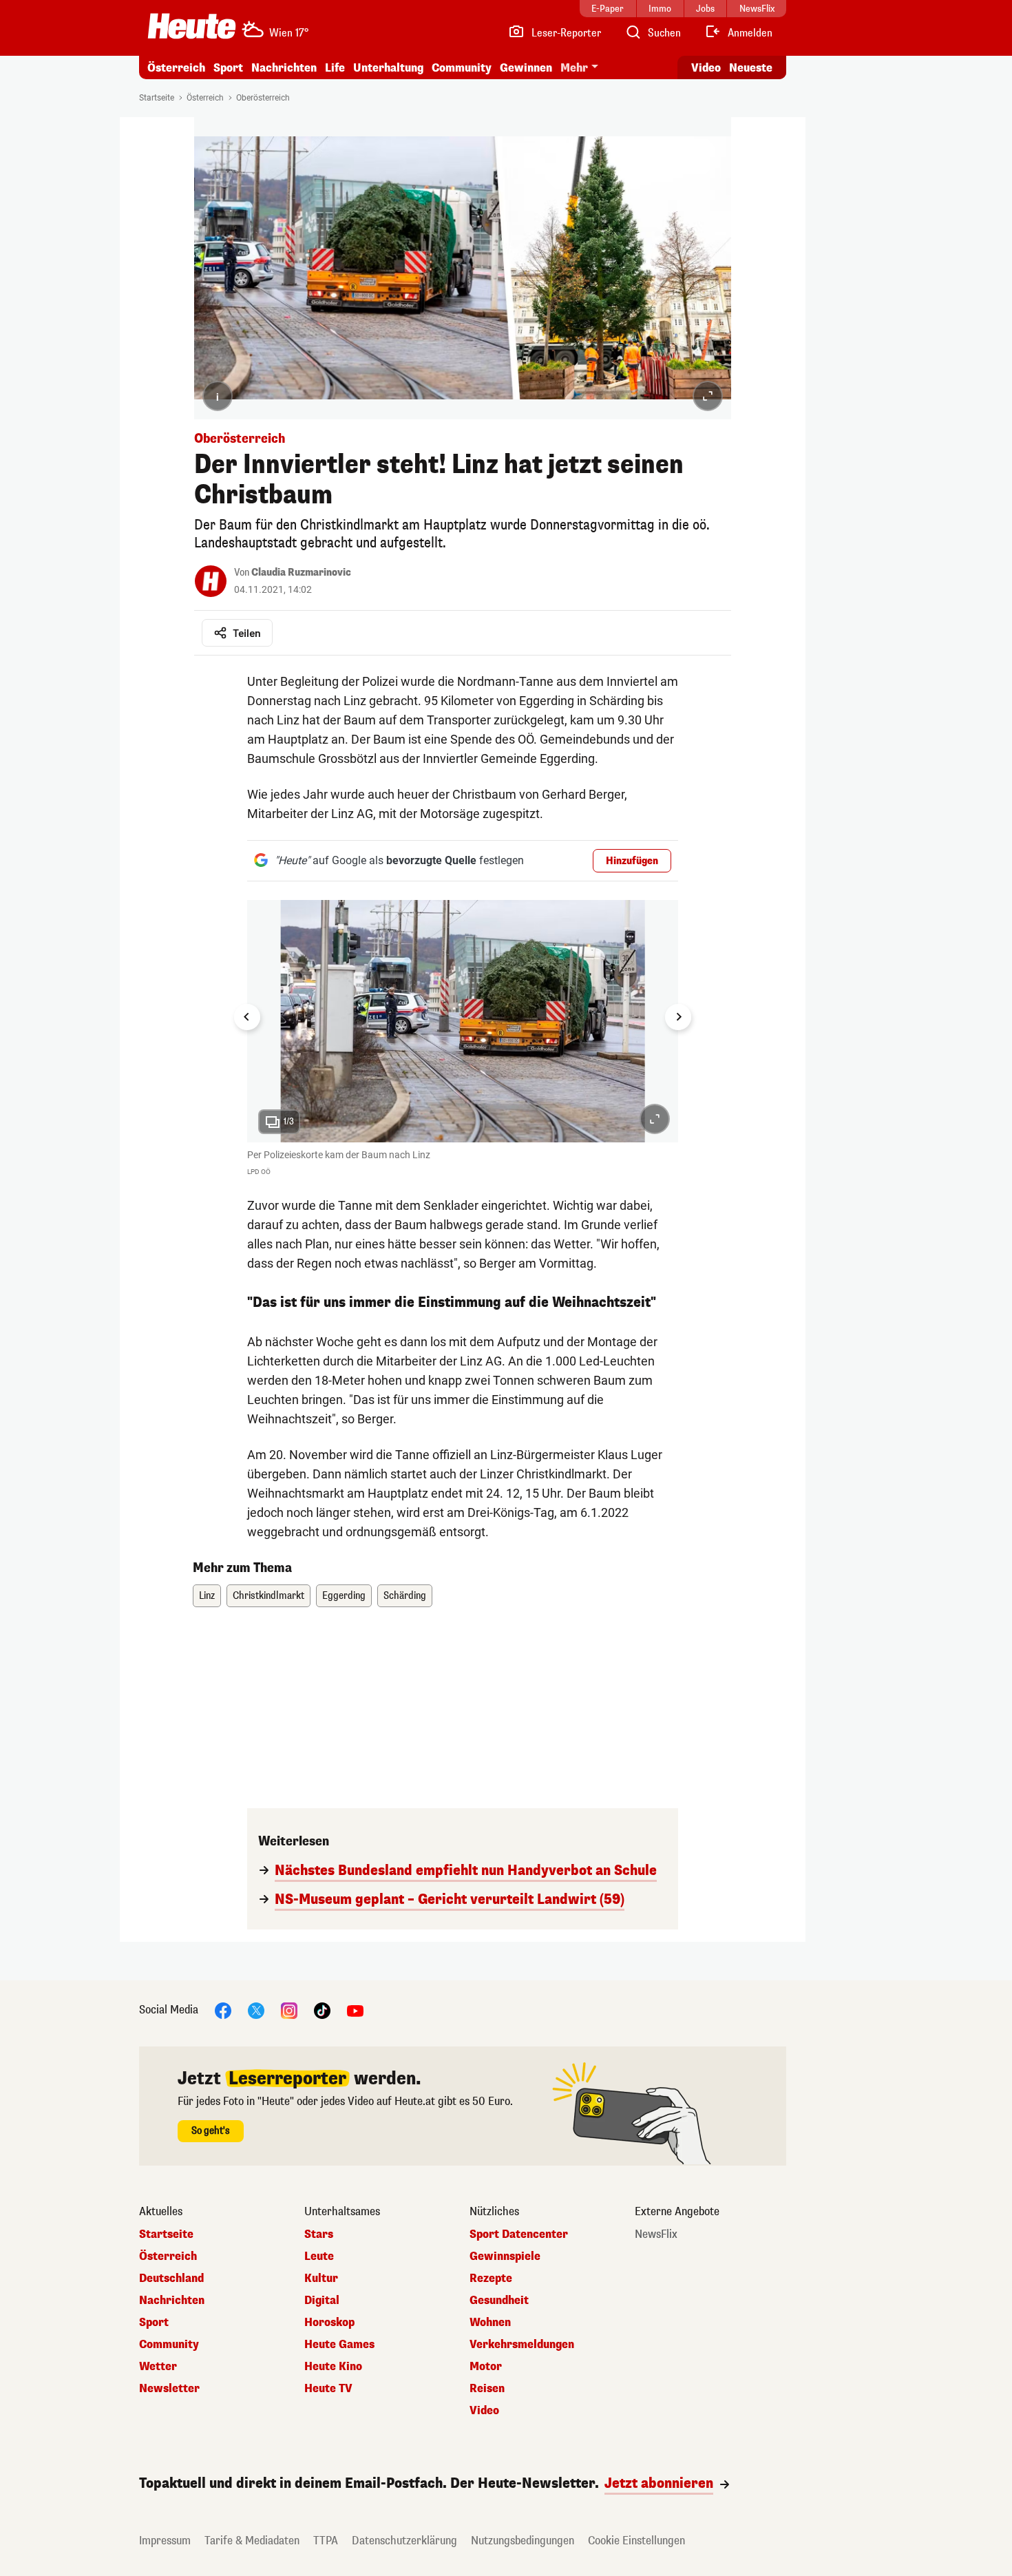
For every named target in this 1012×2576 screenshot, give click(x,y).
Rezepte (491, 2279)
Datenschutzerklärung (404, 2541)
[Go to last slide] (247, 1017)
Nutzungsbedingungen (523, 2541)
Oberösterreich (263, 98)
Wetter (158, 2367)
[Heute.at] (192, 26)
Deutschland (171, 2279)
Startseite (157, 98)
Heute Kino (333, 2367)
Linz (207, 1596)
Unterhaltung (388, 68)
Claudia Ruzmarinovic (301, 573)
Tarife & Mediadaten (252, 2541)
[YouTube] (355, 2010)
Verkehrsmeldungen (522, 2345)
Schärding (405, 1596)
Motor (486, 2367)
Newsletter (169, 2389)
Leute (319, 2256)
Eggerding (344, 1596)
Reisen (487, 2389)
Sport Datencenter (519, 2234)
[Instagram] (289, 2010)
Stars (319, 2234)
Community (462, 68)
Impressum (165, 2541)
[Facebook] (223, 2010)
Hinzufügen (632, 861)
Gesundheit (499, 2301)
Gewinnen (526, 68)
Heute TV (328, 2389)
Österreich (176, 68)
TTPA (326, 2541)
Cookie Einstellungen (636, 2541)
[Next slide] (678, 1017)
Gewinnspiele (505, 2256)
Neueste (751, 68)
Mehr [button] (574, 68)
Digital (322, 2301)
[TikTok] (322, 2010)
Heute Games (339, 2345)
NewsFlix (656, 2234)
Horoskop (329, 2323)
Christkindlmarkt (268, 1596)
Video (706, 68)
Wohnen (490, 2323)
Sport (228, 68)
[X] (256, 2010)
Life (335, 68)
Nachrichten (172, 2301)
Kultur (321, 2279)
